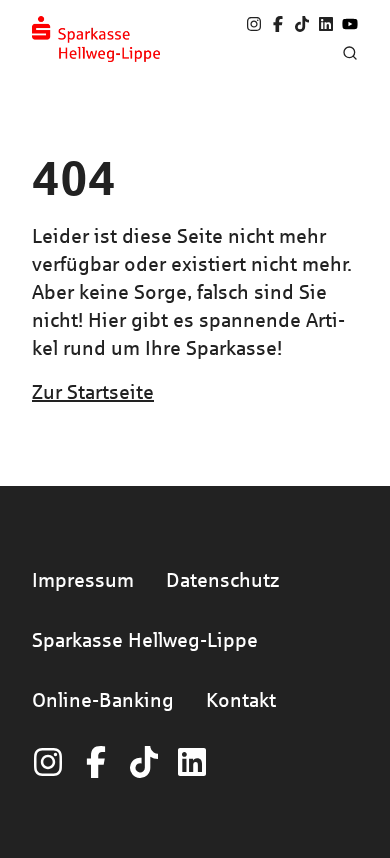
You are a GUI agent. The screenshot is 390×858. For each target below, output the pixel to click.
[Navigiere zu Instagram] (254, 24)
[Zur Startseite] (96, 39)
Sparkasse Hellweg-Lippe (145, 639)
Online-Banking (103, 699)
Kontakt (241, 699)
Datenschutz (222, 579)
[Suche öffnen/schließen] (350, 53)
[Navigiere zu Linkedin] (326, 24)
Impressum (83, 579)
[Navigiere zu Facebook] (278, 24)
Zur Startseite (93, 391)
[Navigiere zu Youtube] (350, 24)
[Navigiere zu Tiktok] (302, 24)
